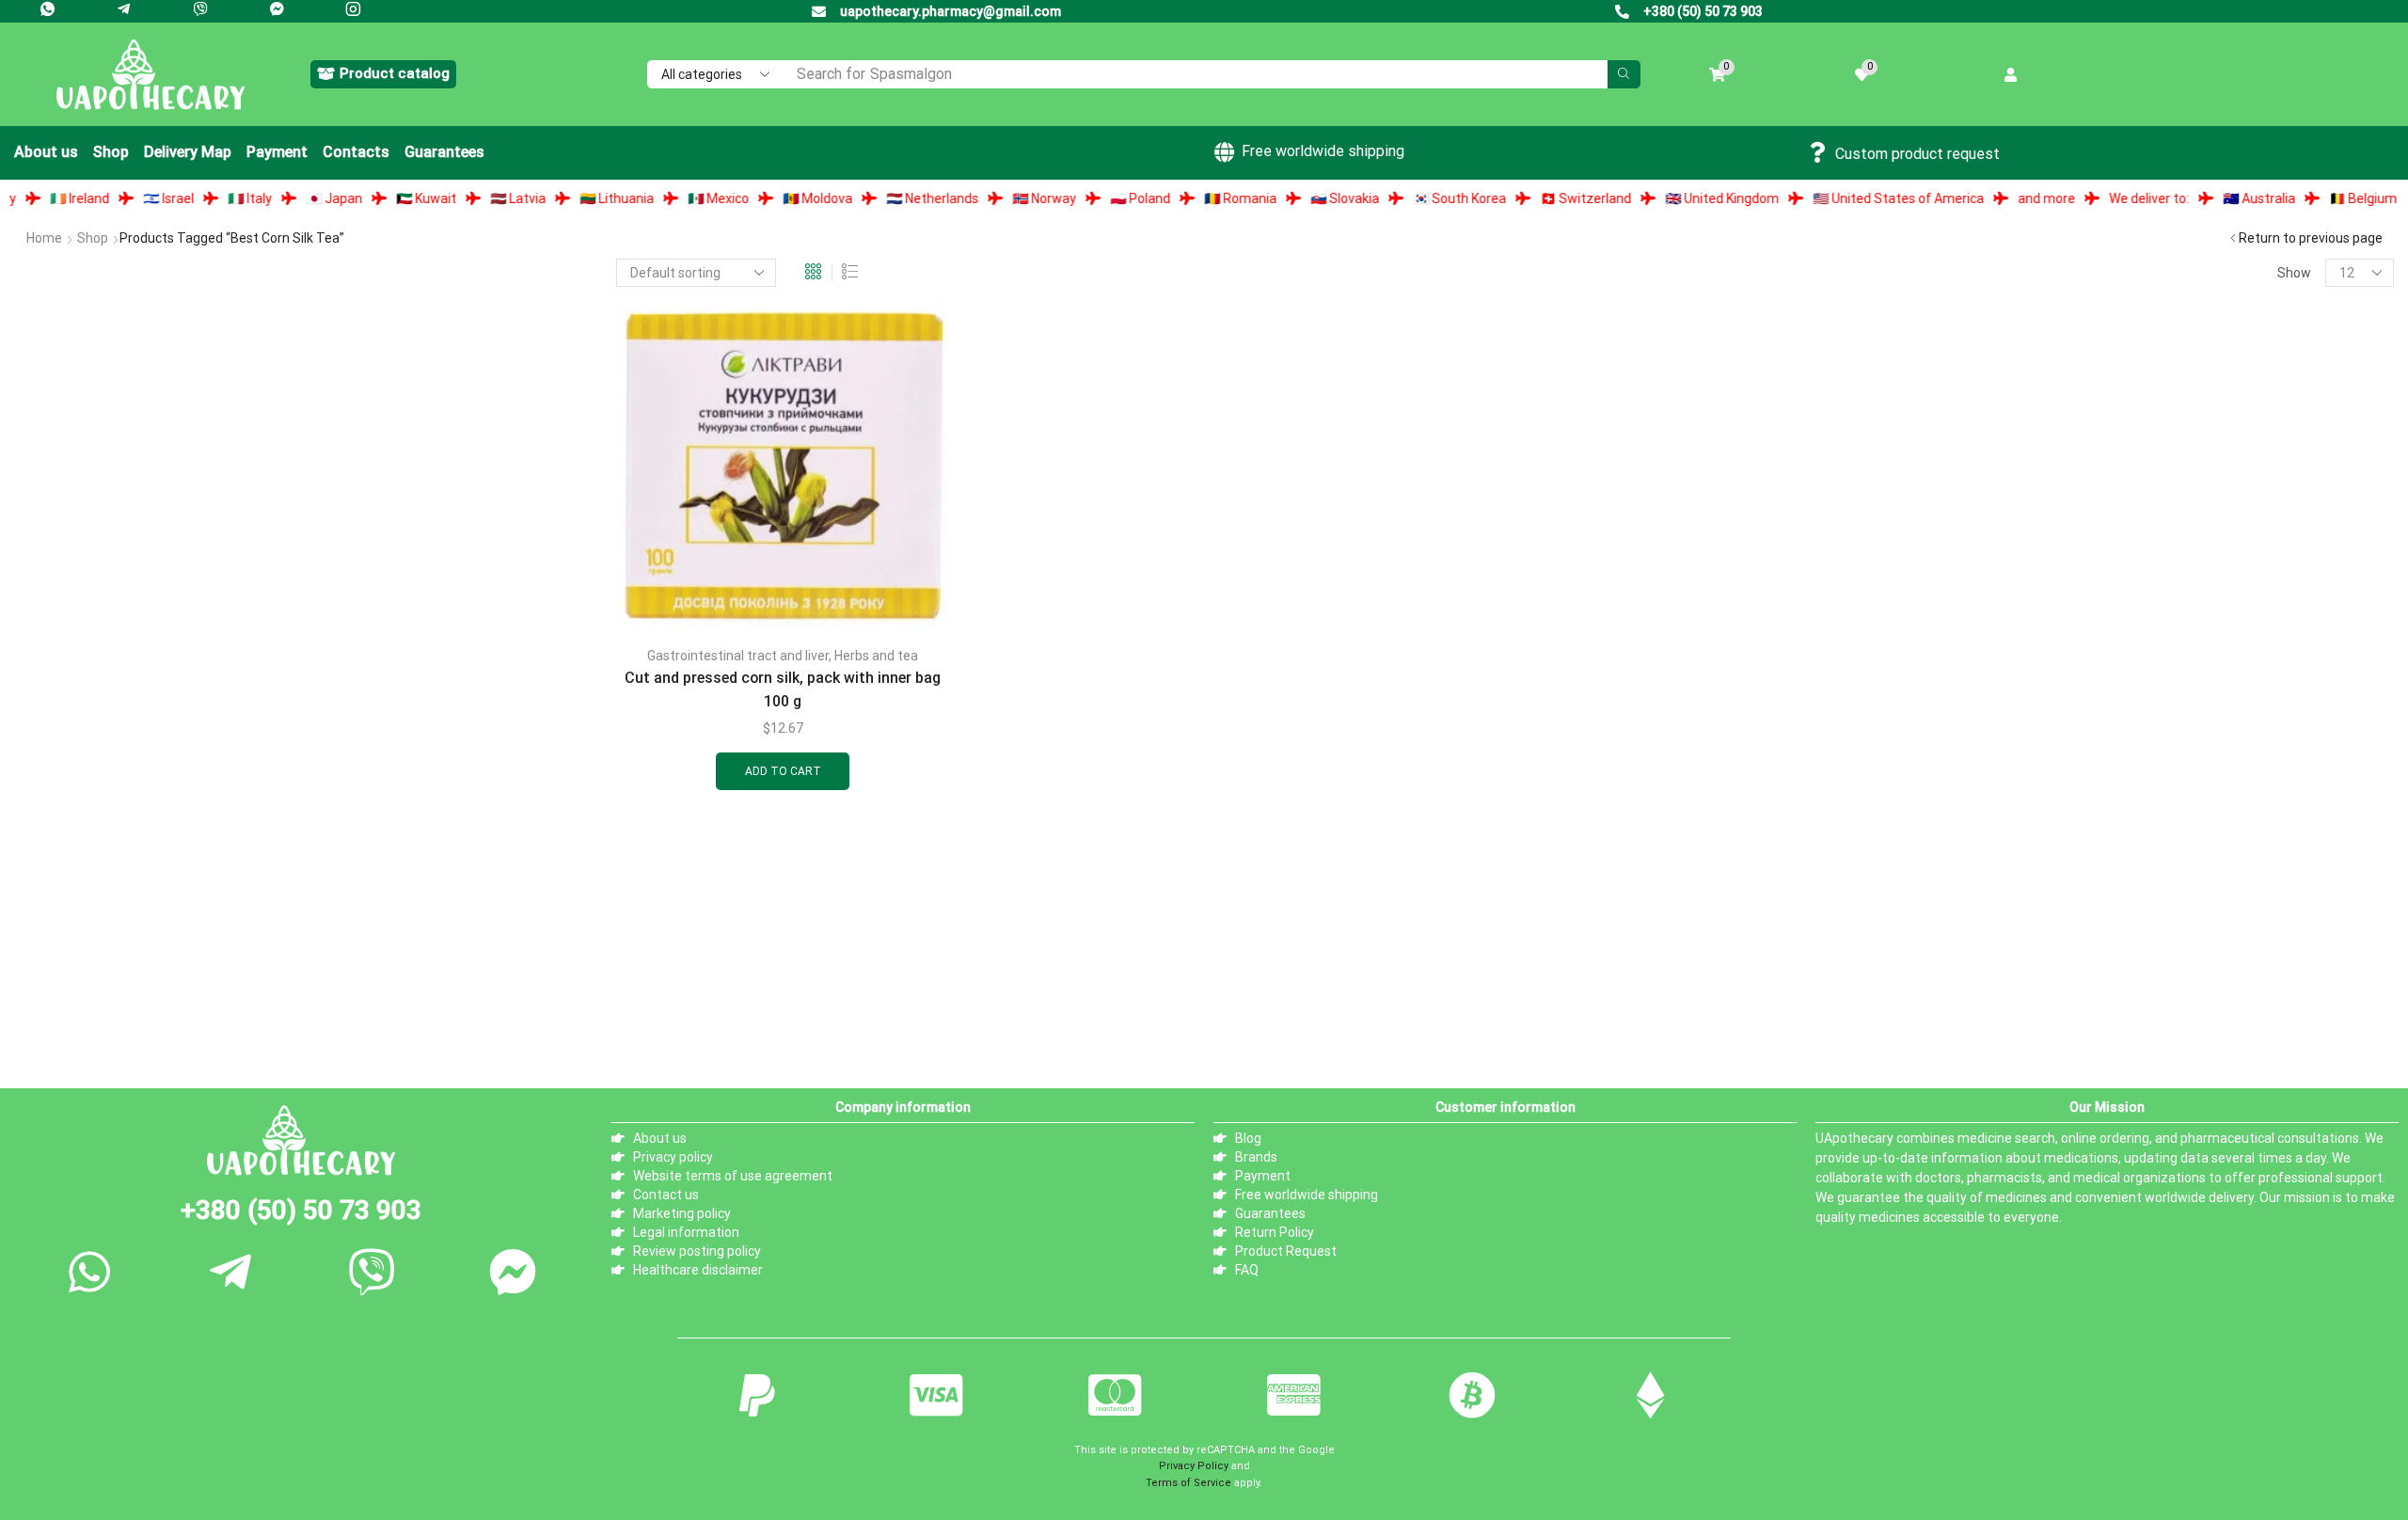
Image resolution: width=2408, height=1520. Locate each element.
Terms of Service (1188, 1490)
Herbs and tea (876, 656)
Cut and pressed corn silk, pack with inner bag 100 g (783, 689)
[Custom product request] (1817, 152)
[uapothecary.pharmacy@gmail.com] (819, 12)
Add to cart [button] (783, 771)
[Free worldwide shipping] (1224, 152)
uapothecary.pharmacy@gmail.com (951, 11)
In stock (65, 946)
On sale (63, 1010)
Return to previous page (2311, 238)
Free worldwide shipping (1323, 151)
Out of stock (80, 978)
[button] (383, 74)
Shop (93, 238)
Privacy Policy (1194, 1473)
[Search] (1624, 74)
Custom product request (1917, 154)
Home (44, 238)
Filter (568, 827)
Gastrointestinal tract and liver (738, 656)
